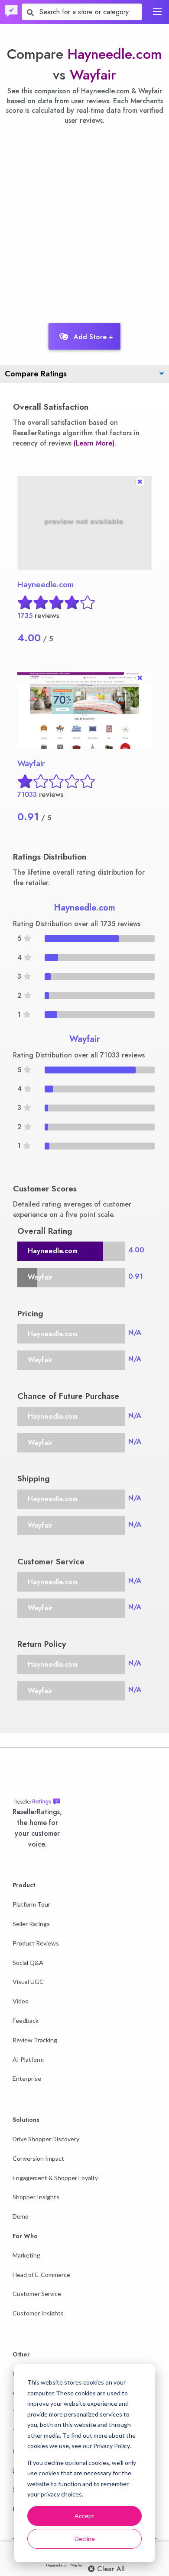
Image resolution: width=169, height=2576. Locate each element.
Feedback (26, 2020)
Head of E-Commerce (41, 2275)
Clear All (110, 2569)
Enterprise (27, 2078)
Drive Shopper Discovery (46, 2139)
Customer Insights (38, 2313)
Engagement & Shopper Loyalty (55, 2178)
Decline (85, 2539)
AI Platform (28, 2059)
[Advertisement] (84, 222)
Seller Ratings (31, 1924)
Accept (84, 2516)
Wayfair (93, 75)
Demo (21, 2216)
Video (21, 2001)
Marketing (26, 2255)
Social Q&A (28, 1963)
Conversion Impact (38, 2158)
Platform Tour (31, 1904)
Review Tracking (35, 2040)
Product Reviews (36, 1943)
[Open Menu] (157, 11)
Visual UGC (28, 1982)
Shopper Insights (36, 2197)
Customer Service (37, 2294)
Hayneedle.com (115, 54)
